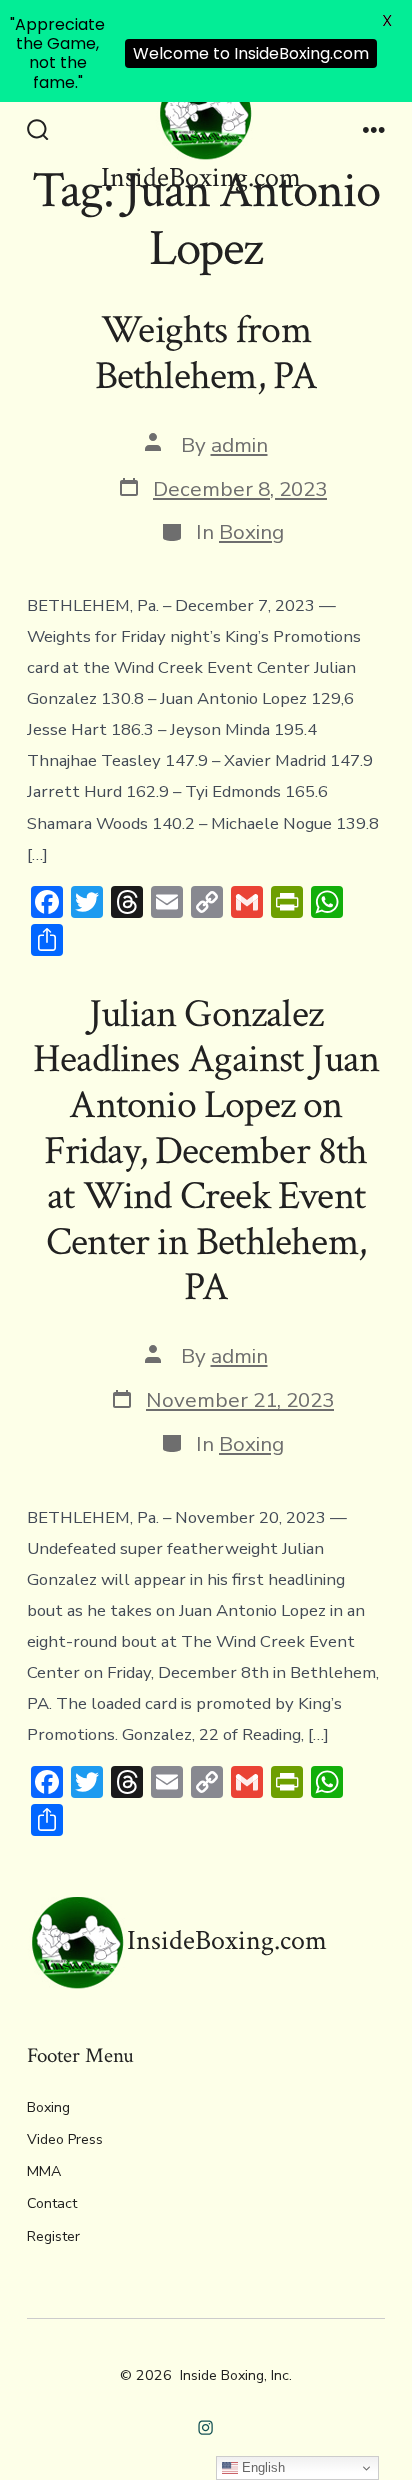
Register (53, 2236)
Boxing (251, 532)
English (261, 2467)
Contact (52, 2203)
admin (239, 445)
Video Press (65, 2139)
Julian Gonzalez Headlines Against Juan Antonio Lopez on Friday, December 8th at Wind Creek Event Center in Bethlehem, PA (206, 1150)
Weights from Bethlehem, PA (206, 353)
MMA (44, 2171)
